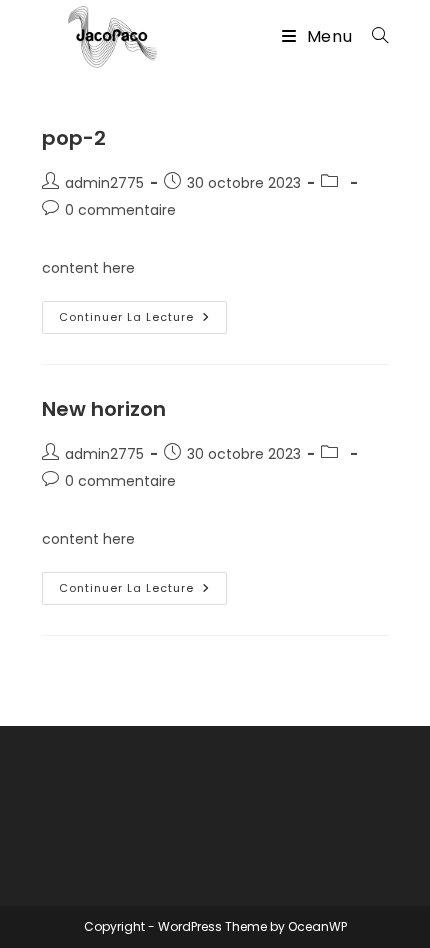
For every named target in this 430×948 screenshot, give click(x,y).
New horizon (104, 409)
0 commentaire (120, 210)
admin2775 (104, 183)
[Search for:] (373, 36)
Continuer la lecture (143, 321)
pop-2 (74, 138)
